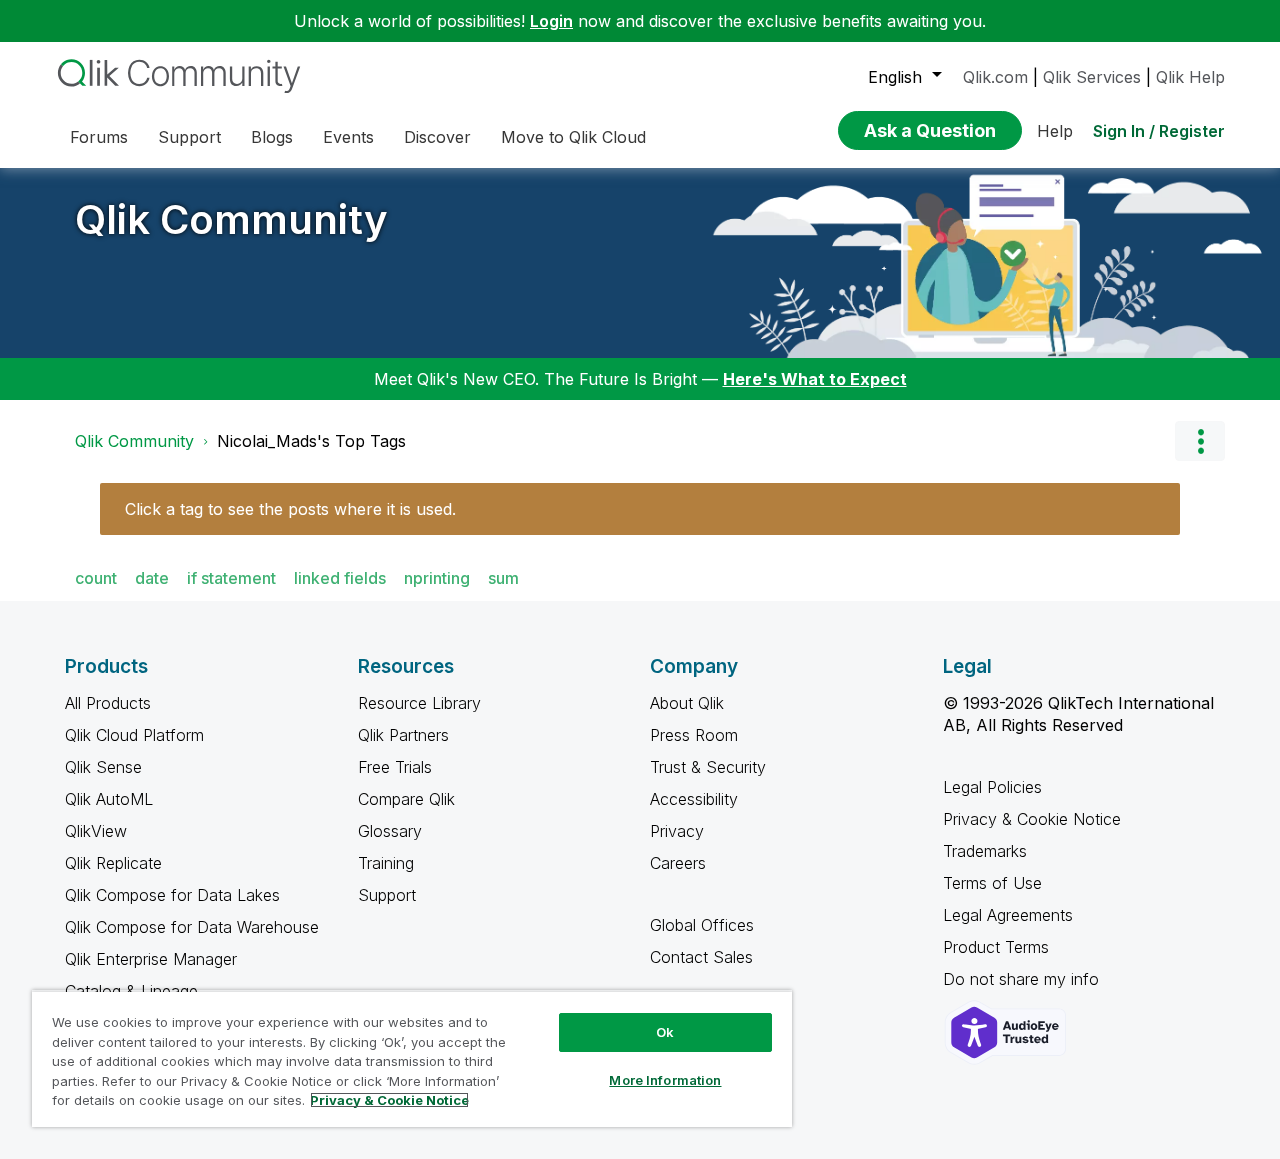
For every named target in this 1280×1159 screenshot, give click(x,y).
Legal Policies (992, 787)
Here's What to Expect (815, 379)
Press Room (694, 735)
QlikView (96, 831)
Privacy (677, 831)
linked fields (340, 578)
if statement (231, 578)
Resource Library (419, 703)
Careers (678, 863)
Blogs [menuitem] (272, 137)
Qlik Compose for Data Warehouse (192, 927)
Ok (665, 1032)
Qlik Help (1190, 77)
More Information (665, 1080)
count (96, 578)
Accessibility (694, 799)
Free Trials (395, 767)
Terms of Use (992, 883)
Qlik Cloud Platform (134, 735)
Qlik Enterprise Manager (151, 959)
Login (551, 21)
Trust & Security (708, 767)
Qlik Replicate (113, 863)
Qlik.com (995, 77)
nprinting (437, 578)
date (152, 578)
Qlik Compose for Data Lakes (172, 895)
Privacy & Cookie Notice (1032, 819)
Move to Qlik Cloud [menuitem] (573, 137)
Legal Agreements (1008, 915)
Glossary (390, 831)
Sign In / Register (1159, 131)
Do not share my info (1023, 979)
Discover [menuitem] (437, 137)
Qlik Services (1092, 77)
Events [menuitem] (348, 137)
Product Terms (996, 947)
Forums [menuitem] (99, 137)
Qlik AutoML (109, 799)
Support (387, 895)
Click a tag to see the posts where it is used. (290, 509)
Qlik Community (231, 219)
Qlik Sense (103, 767)
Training (386, 863)
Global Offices (702, 925)
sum (503, 578)
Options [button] (1200, 441)
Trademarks (985, 851)
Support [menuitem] (189, 137)
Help (1055, 131)
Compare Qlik (406, 799)
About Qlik (687, 703)
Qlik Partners (403, 735)
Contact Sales (701, 957)
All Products (108, 703)
